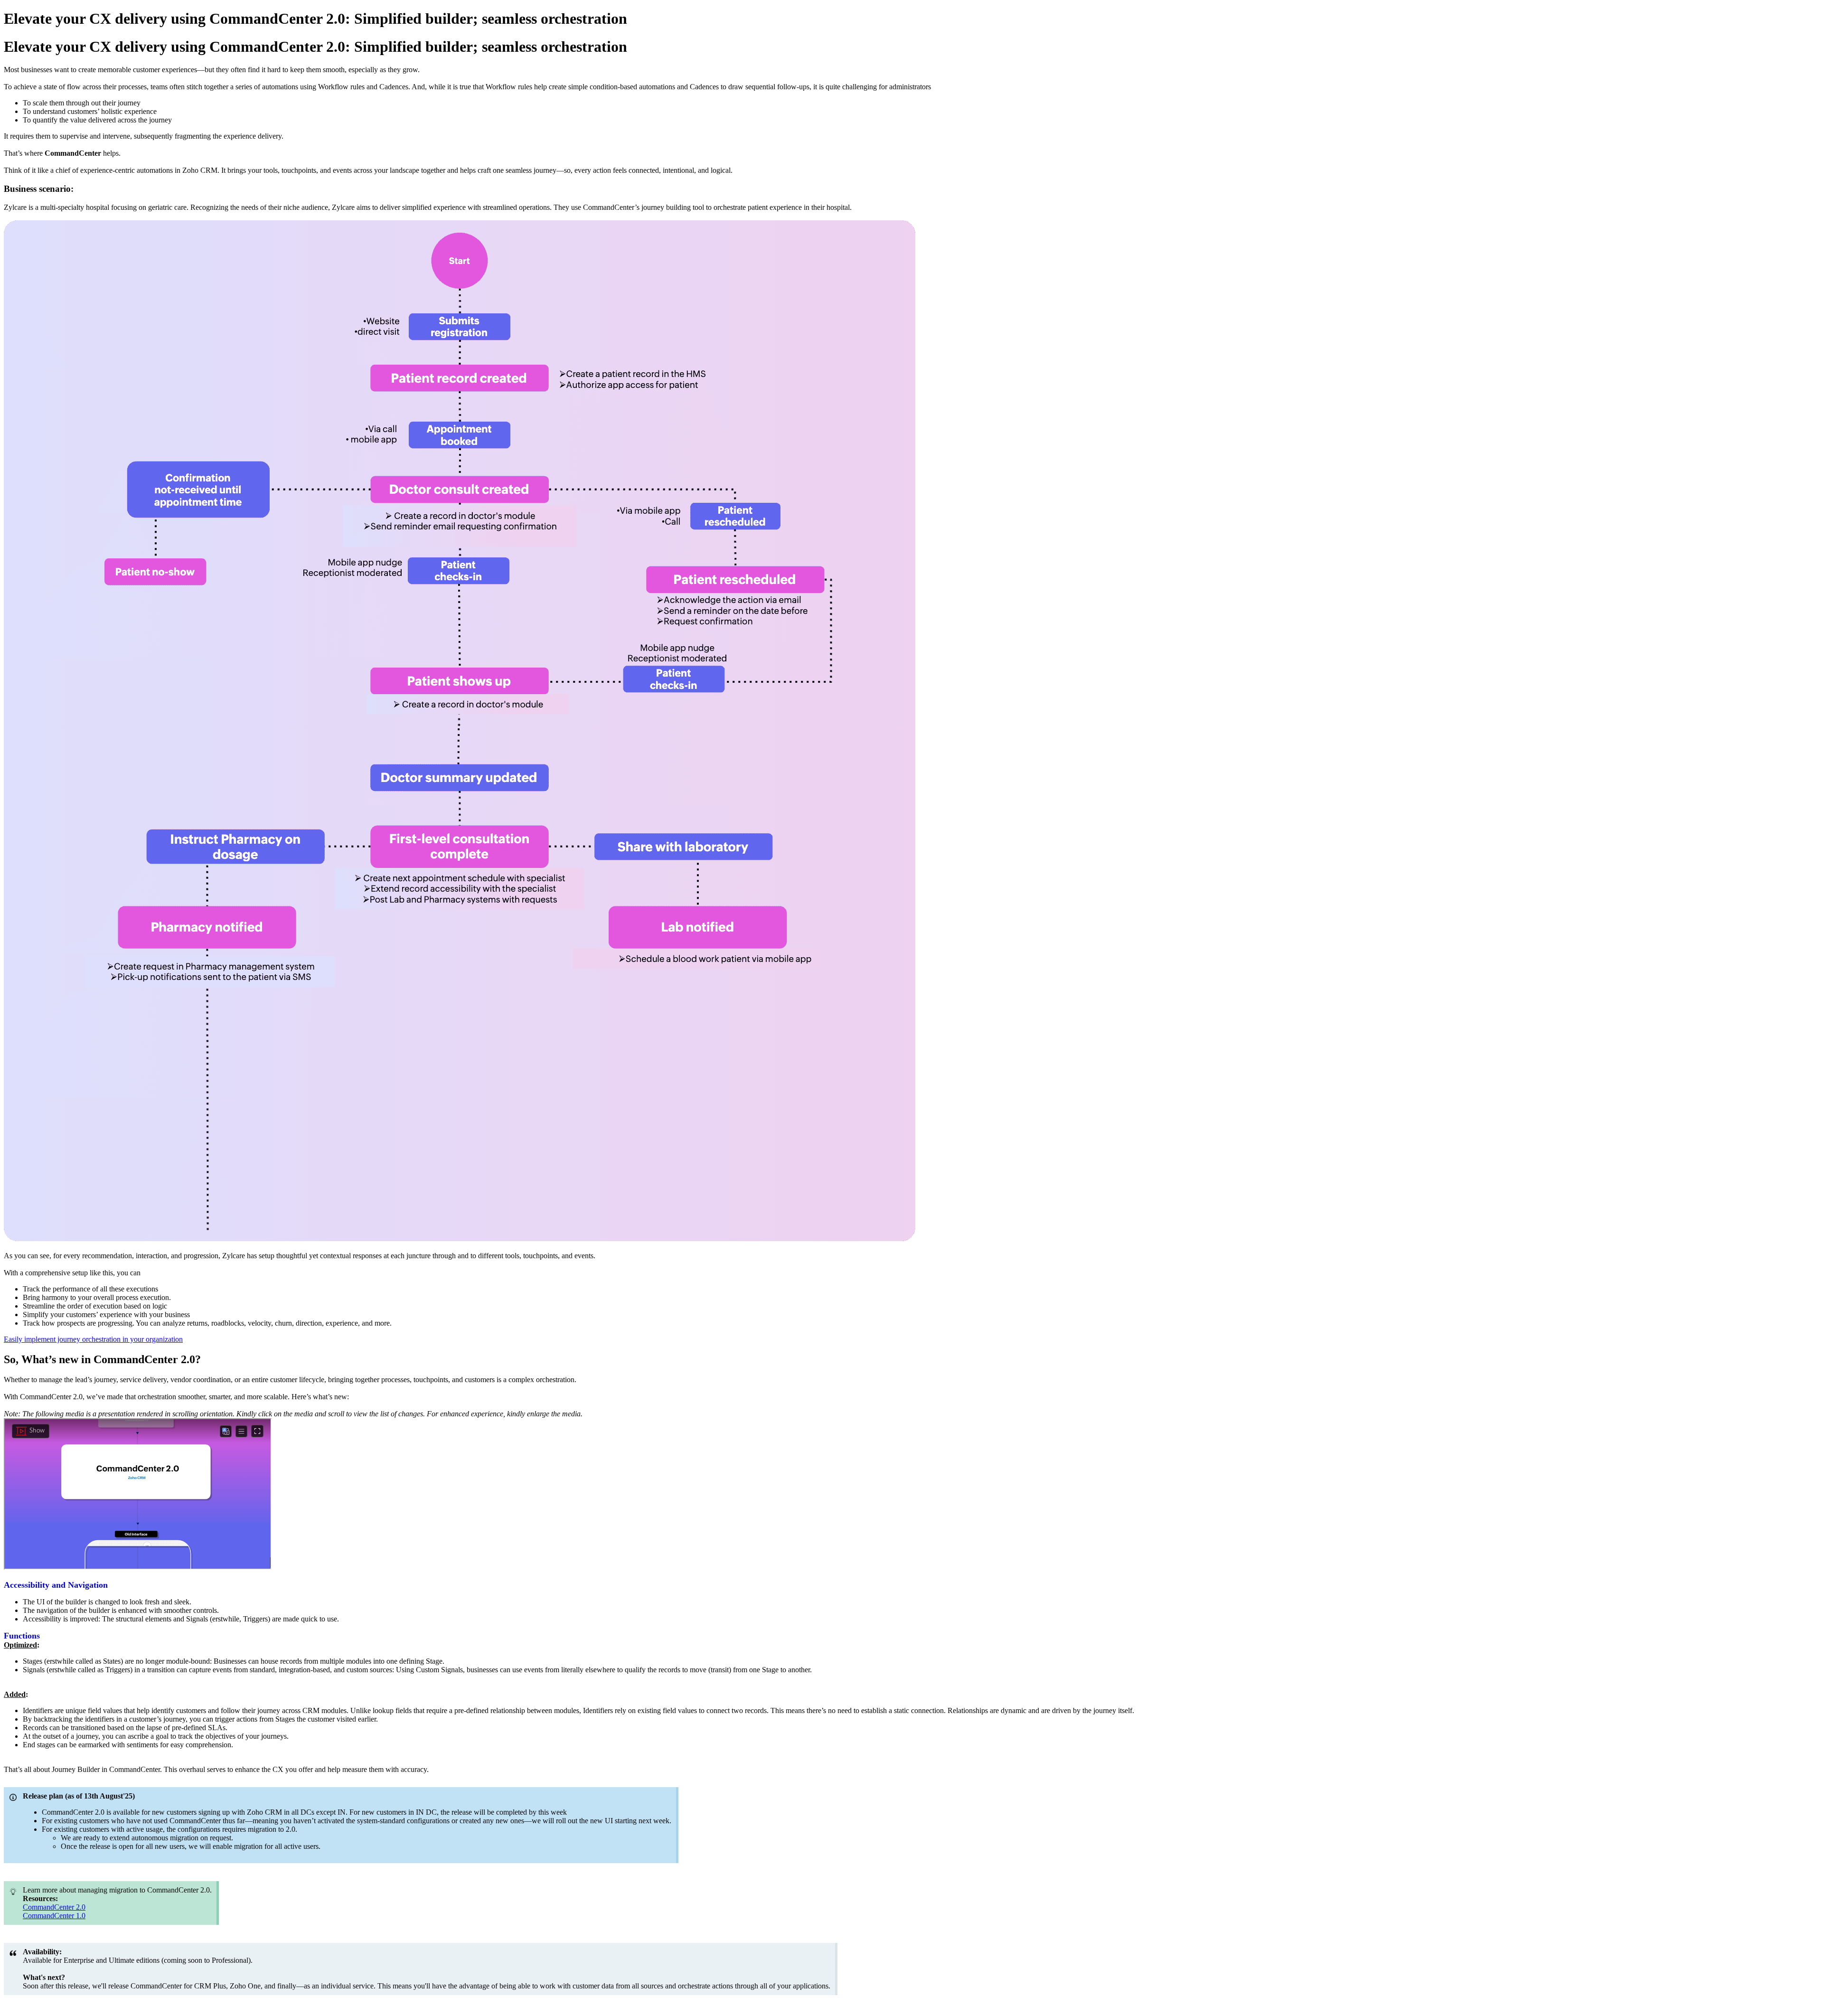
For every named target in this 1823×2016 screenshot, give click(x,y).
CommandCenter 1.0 (54, 1916)
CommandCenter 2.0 (54, 1907)
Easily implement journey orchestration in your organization (93, 1339)
